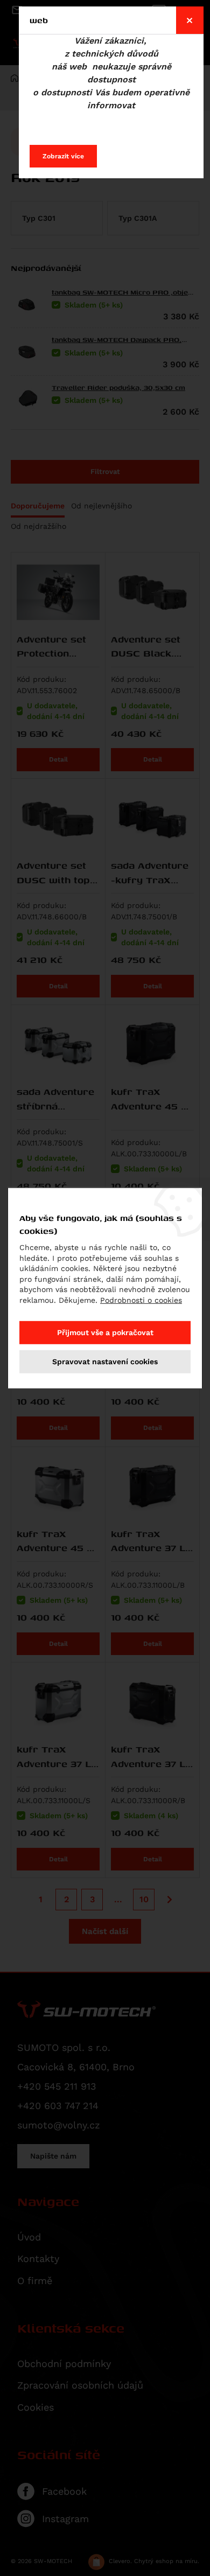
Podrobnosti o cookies (141, 1300)
